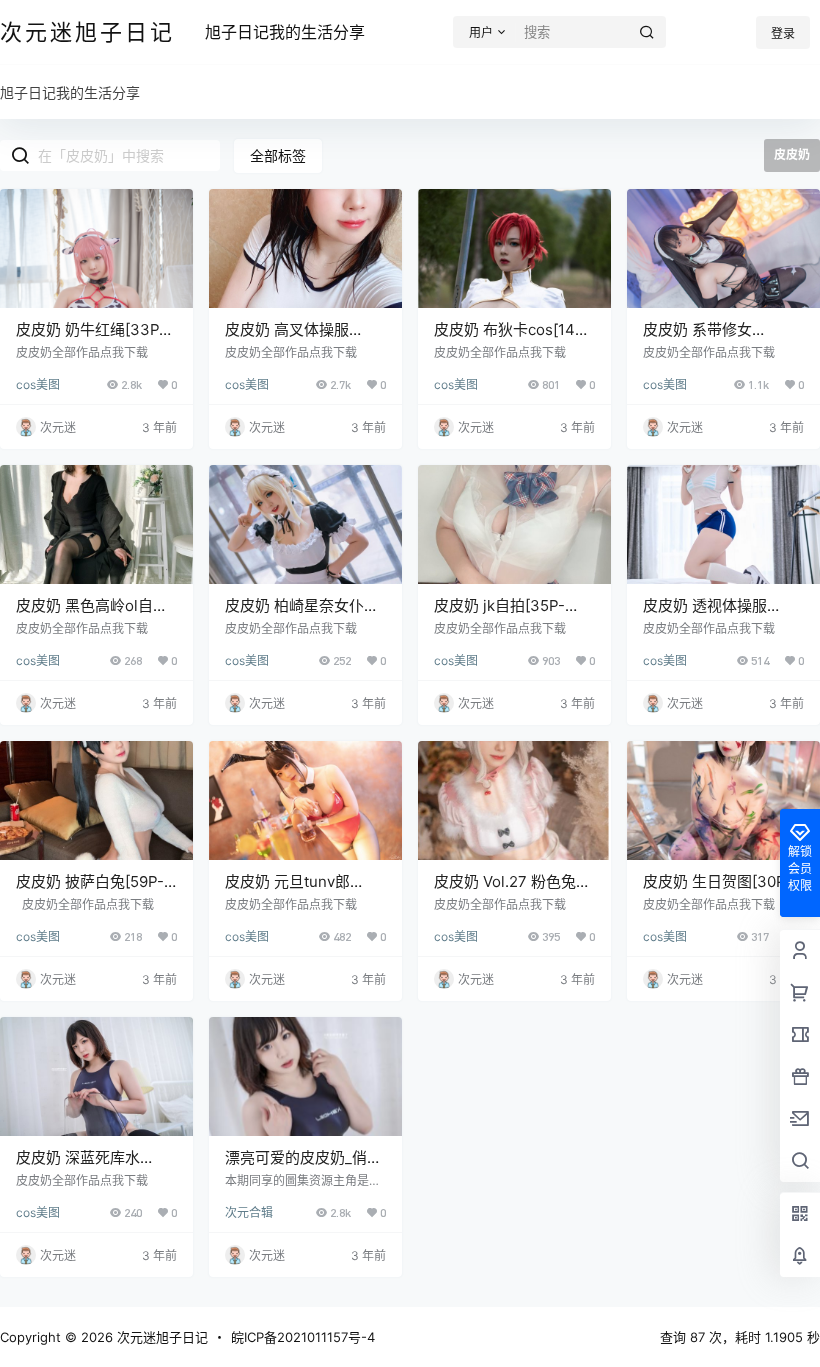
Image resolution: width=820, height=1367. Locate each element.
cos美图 (38, 384)
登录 (783, 33)
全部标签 (278, 155)
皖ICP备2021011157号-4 (303, 1337)
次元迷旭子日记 (160, 1337)
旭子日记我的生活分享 (285, 32)
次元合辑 (249, 1212)
